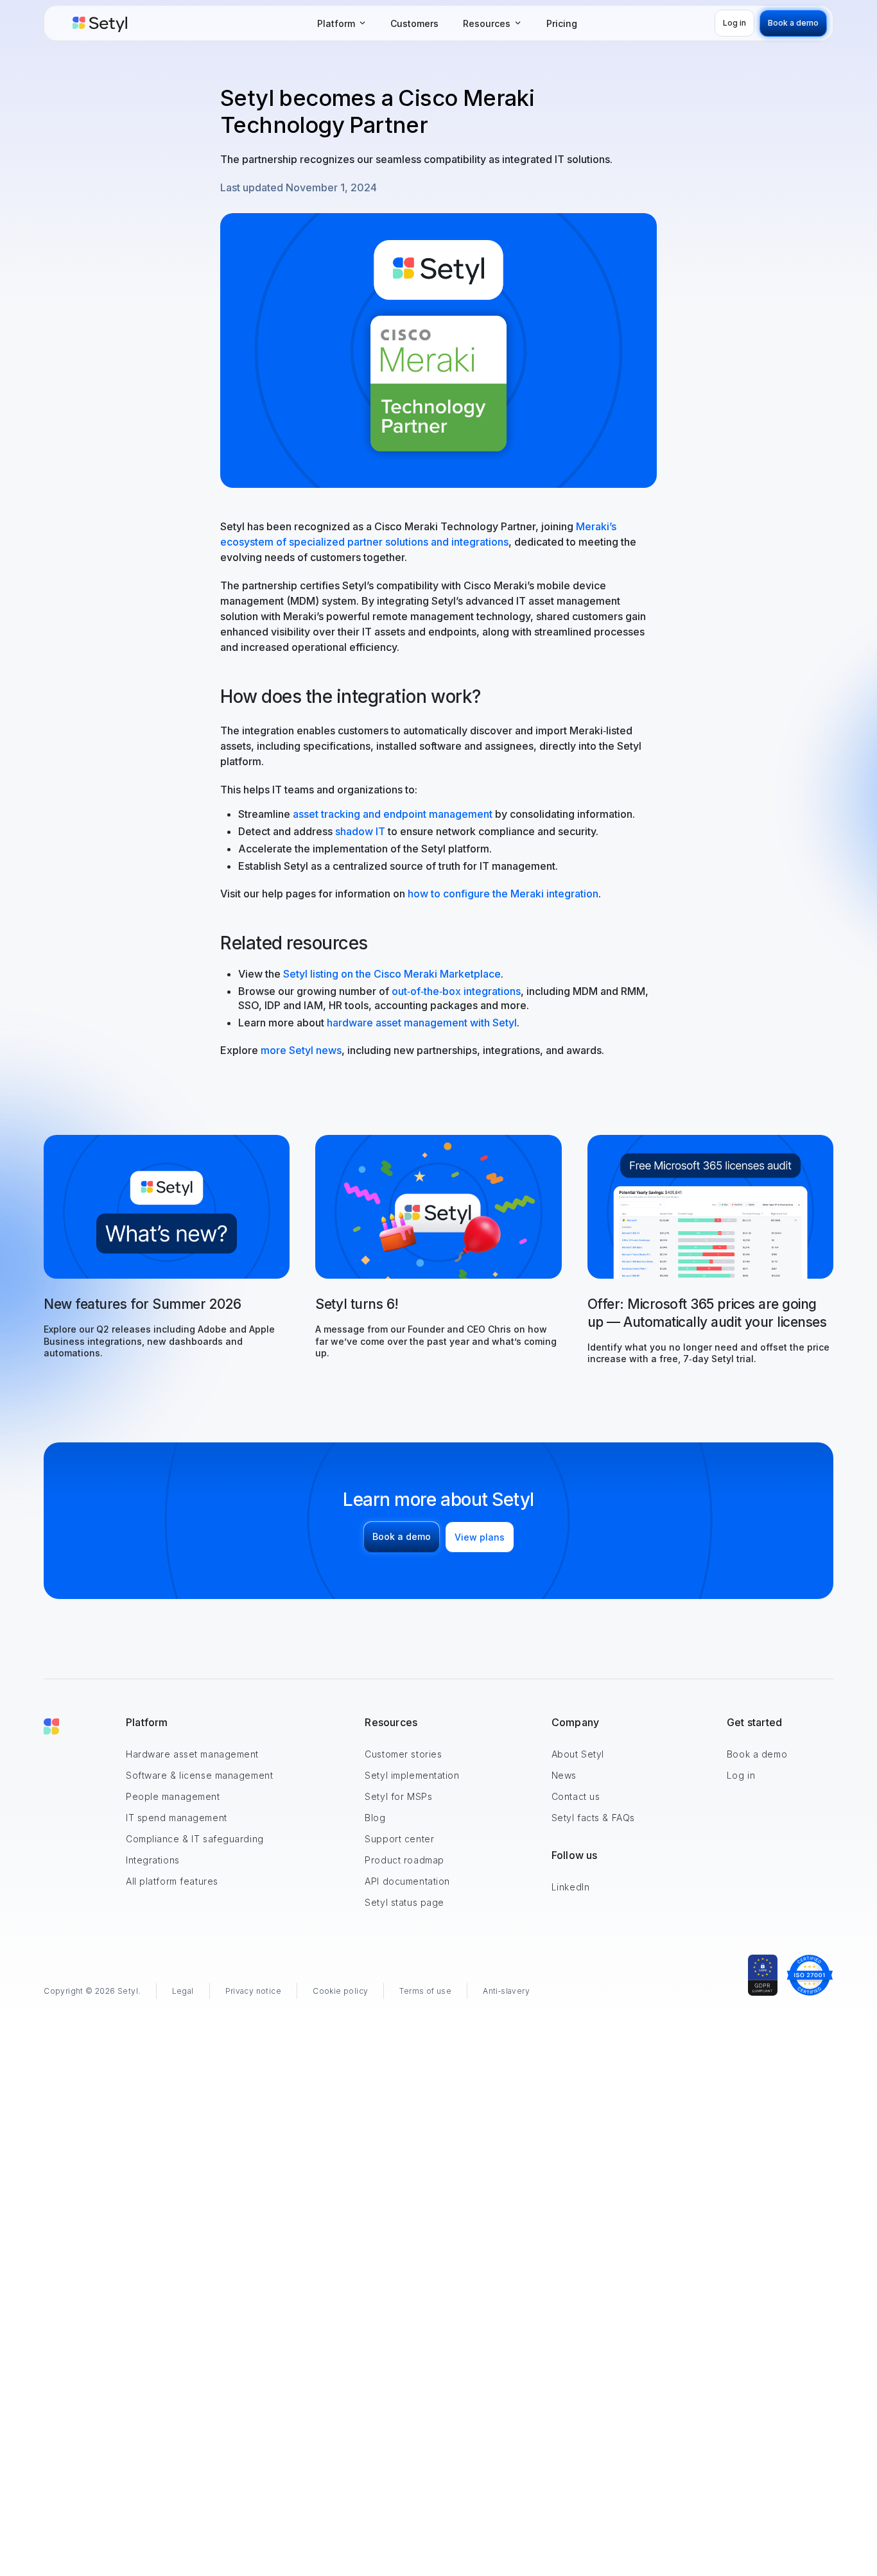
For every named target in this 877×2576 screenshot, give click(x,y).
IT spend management (177, 1818)
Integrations (153, 1860)
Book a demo (757, 1754)
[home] (100, 23)
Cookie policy (340, 1991)
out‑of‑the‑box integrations (456, 991)
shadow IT (360, 831)
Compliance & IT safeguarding (195, 1839)
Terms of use (425, 1991)
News (564, 1775)
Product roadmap (404, 1860)
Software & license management (199, 1775)
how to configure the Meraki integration (502, 894)
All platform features (172, 1881)
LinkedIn (570, 1887)
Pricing (562, 23)
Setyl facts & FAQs (593, 1818)
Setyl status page (404, 1902)
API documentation (407, 1881)
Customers (414, 23)
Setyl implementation (412, 1775)
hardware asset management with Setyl (422, 1023)
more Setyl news (301, 1050)
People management (173, 1796)
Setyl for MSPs (398, 1796)
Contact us (576, 1796)
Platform (147, 1722)
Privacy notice (254, 1991)
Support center (399, 1839)
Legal (183, 1991)
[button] (342, 23)
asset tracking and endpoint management (393, 814)
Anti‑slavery (506, 1991)
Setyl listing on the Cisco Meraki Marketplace (392, 974)
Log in (741, 1775)
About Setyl (578, 1754)
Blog (375, 1818)
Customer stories (403, 1754)
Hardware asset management (192, 1754)
